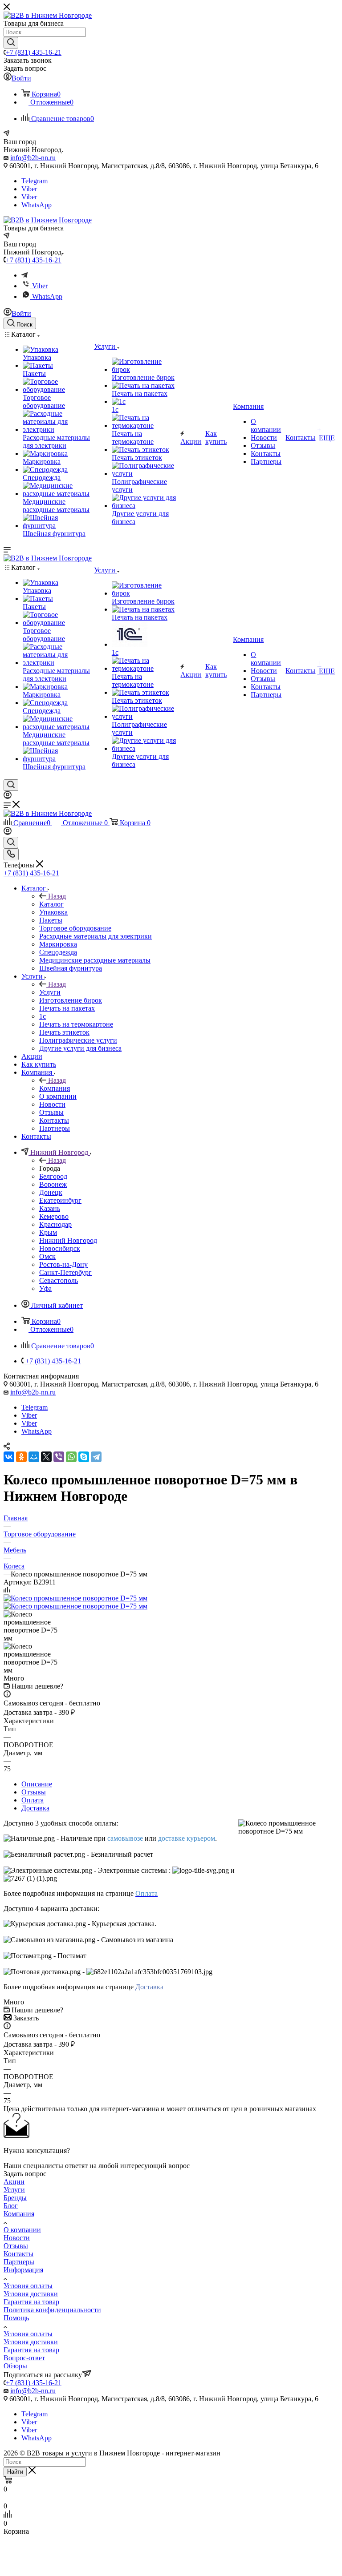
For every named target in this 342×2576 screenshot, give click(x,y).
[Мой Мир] (34, 1457)
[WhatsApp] (71, 1457)
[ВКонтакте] (9, 1457)
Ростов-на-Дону (63, 1264)
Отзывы (34, 1792)
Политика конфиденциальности (52, 2310)
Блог (11, 2206)
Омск (47, 1256)
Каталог (51, 904)
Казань (50, 1208)
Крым (48, 1232)
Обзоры (15, 2366)
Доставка (35, 1808)
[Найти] (11, 43)
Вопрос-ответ (24, 2358)
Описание (37, 1784)
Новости (17, 2238)
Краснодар (55, 1224)
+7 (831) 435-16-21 (34, 52)
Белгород (53, 1176)
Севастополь (59, 1280)
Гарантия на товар (31, 2302)
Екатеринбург (60, 1200)
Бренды (15, 2198)
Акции (14, 2182)
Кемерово (54, 1216)
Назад (57, 896)
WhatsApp (37, 205)
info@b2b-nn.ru (33, 158)
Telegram (35, 181)
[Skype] (84, 1457)
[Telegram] (24, 275)
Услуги (50, 992)
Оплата (33, 1800)
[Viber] (59, 1457)
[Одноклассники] (21, 1457)
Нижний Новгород (68, 1240)
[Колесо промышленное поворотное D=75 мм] (75, 1598)
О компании (22, 2230)
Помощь (16, 2318)
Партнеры (19, 2262)
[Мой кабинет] (8, 796)
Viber (29, 189)
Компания (55, 1088)
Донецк (51, 1192)
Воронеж (53, 1184)
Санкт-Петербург (65, 1272)
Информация (23, 2270)
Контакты (18, 2254)
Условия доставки (31, 2294)
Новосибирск (60, 1248)
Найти (15, 2472)
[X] (46, 1457)
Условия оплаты (28, 2286)
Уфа (45, 1288)
